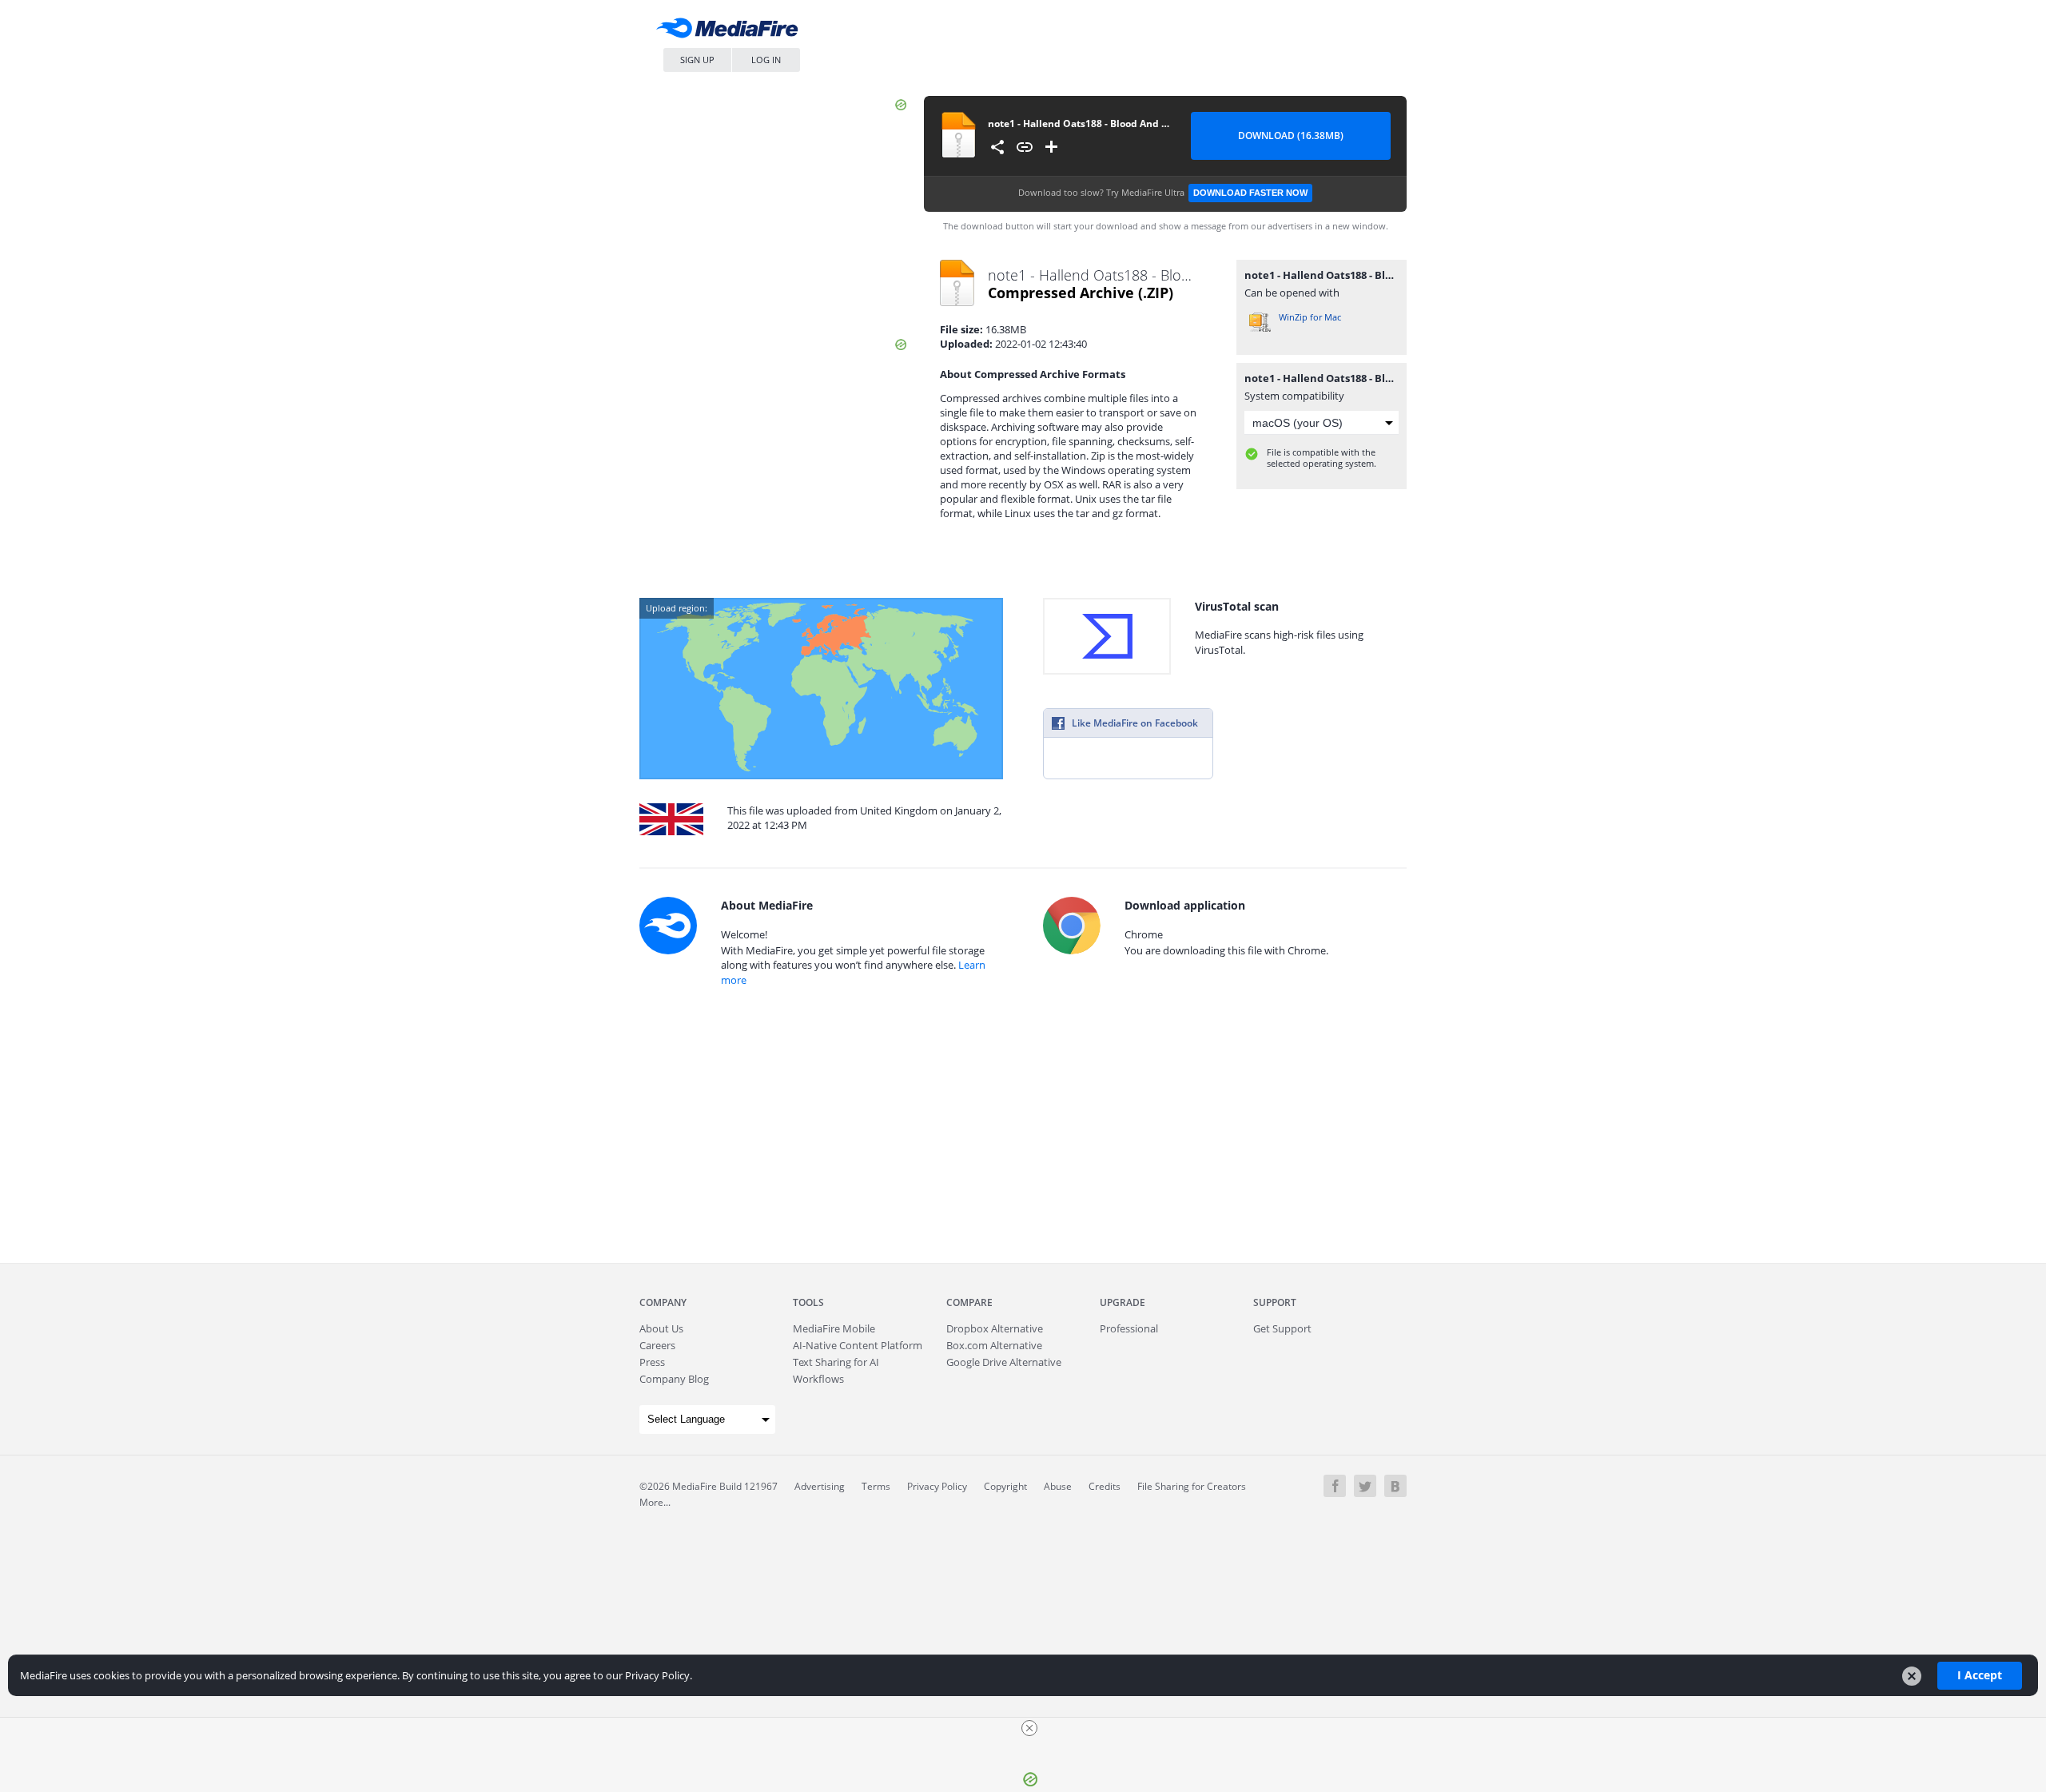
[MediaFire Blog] (1395, 1486)
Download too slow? (1163, 192)
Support (1275, 1302)
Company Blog (674, 1379)
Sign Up (697, 60)
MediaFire (731, 32)
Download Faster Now (1250, 193)
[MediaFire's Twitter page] (1365, 1486)
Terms (876, 1486)
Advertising (820, 1486)
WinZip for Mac (1310, 317)
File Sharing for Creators (1192, 1486)
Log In (766, 60)
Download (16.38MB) (1291, 135)
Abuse (1058, 1486)
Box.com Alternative (994, 1345)
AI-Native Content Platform (858, 1345)
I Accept (1980, 1675)
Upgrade (1123, 1302)
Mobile (834, 1328)
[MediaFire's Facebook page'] (1335, 1486)
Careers (657, 1345)
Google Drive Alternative (1004, 1362)
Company (663, 1302)
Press (652, 1362)
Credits (1105, 1486)
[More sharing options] (997, 147)
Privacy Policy (937, 1486)
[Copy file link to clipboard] (1025, 147)
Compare (969, 1302)
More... (655, 1502)
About (661, 1328)
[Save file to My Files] (1052, 147)
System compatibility (1294, 396)
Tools (808, 1302)
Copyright (1005, 1486)
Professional (1129, 1328)
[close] (1029, 1728)
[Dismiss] (1912, 1676)
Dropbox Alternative (995, 1328)
